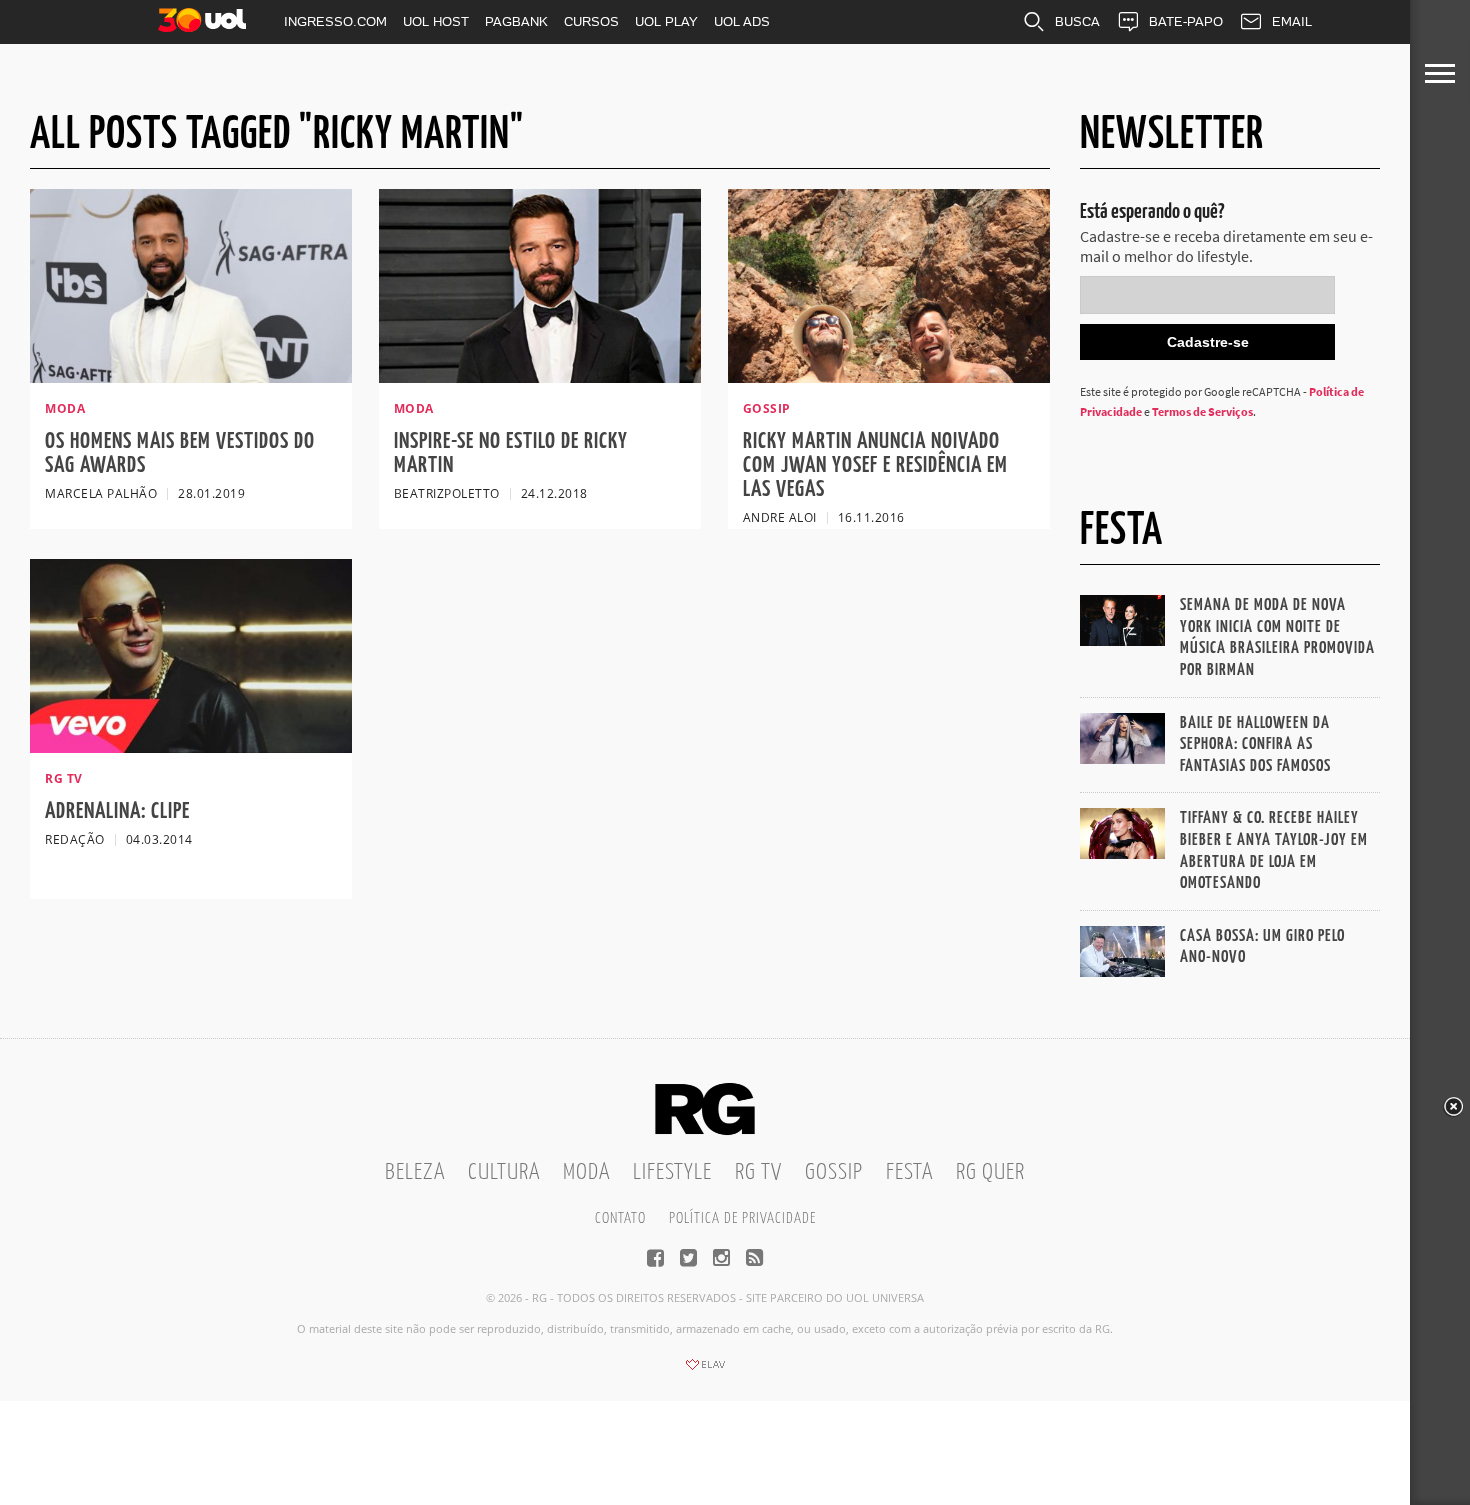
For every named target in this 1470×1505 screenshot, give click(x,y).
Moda (586, 1172)
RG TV (758, 1172)
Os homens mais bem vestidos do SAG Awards (180, 453)
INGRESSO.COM (335, 21)
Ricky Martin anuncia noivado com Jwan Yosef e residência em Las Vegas (875, 465)
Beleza (415, 1172)
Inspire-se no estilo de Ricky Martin (511, 453)
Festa (909, 1172)
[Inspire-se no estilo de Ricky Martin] (540, 377)
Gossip (834, 1172)
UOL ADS (742, 21)
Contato (620, 1218)
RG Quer (990, 1172)
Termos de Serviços (1202, 411)
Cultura (504, 1172)
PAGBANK (516, 21)
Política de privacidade (742, 1218)
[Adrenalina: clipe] (191, 747)
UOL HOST (436, 21)
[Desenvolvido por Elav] (705, 1371)
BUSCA (1077, 21)
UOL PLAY (666, 21)
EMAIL (1292, 21)
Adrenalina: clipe (117, 811)
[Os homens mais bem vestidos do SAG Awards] (191, 377)
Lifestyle (672, 1172)
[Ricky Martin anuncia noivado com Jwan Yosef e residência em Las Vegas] (889, 377)
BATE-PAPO (1186, 21)
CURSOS (591, 21)
